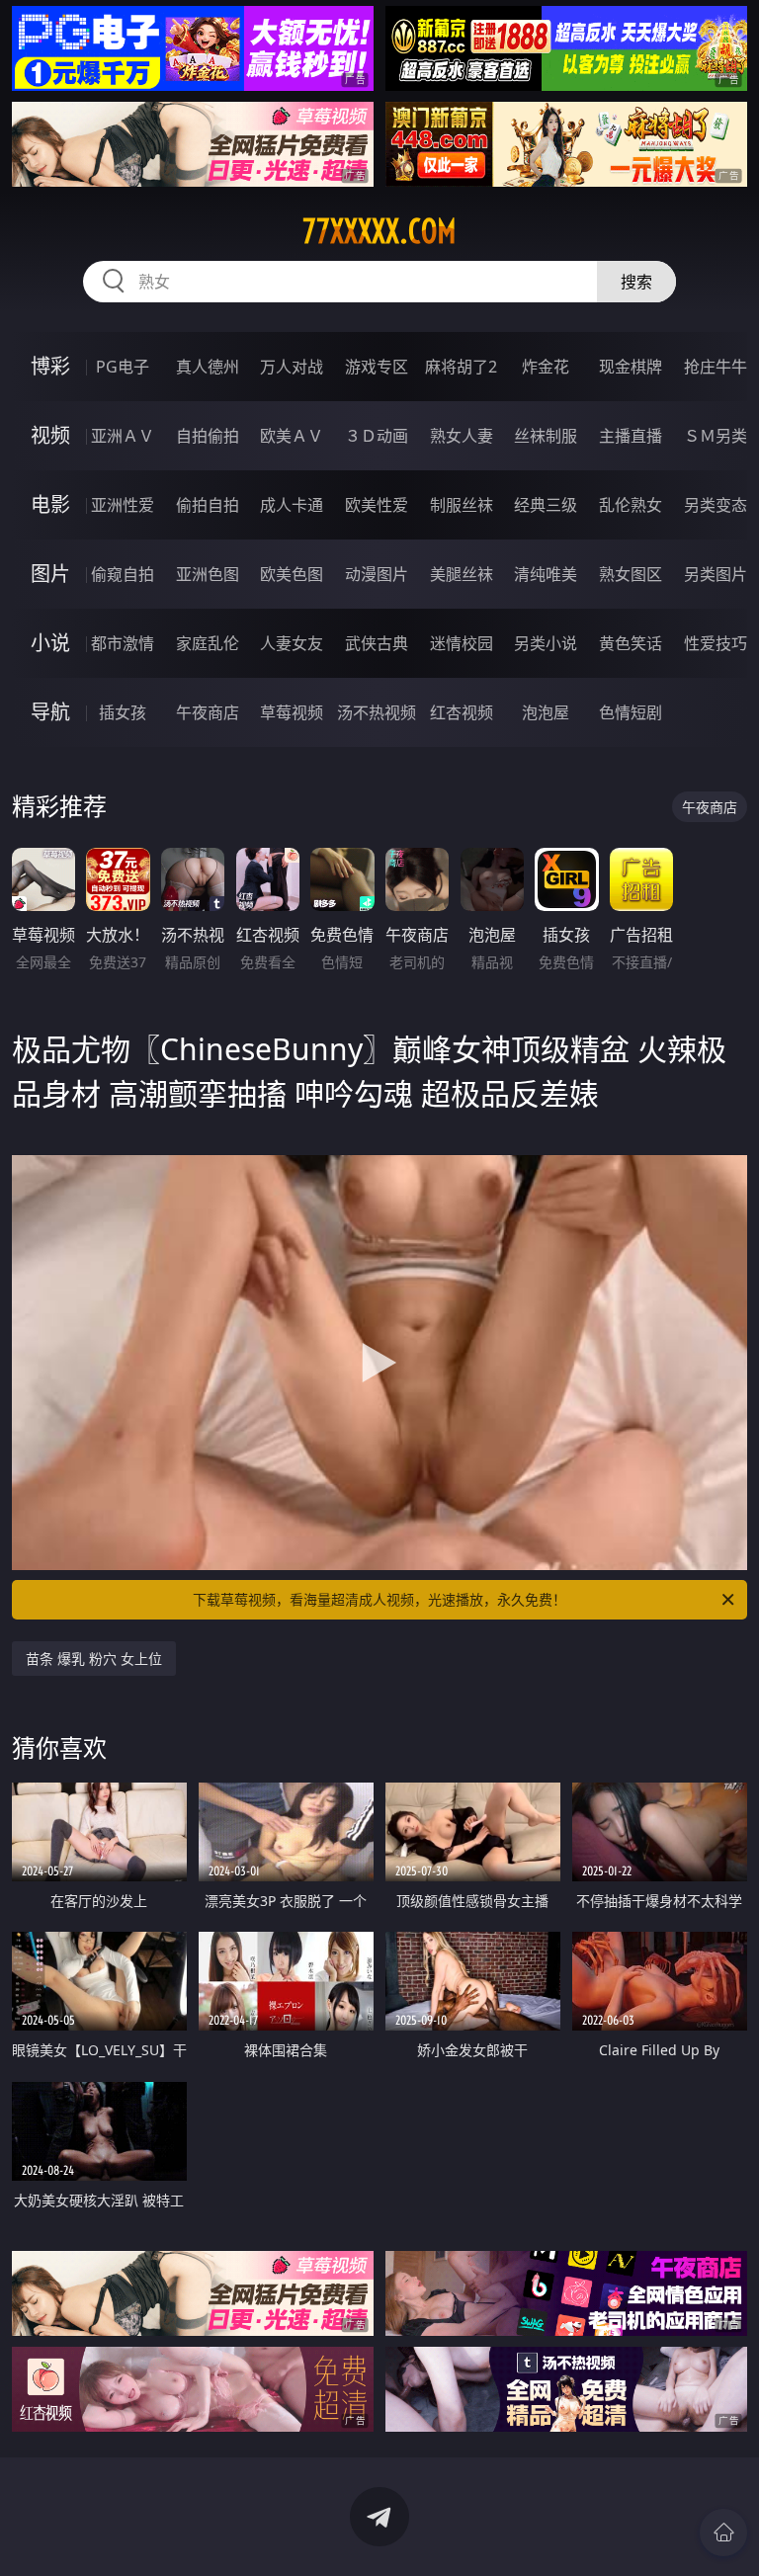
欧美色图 (292, 574)
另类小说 (546, 643)
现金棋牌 (631, 367)
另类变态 (716, 505)
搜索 (636, 282)
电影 (50, 504)
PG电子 (123, 367)
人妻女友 (292, 643)
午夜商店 (208, 712)
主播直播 (631, 436)
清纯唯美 (546, 574)
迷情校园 (462, 643)
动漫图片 (377, 574)
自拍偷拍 (208, 436)
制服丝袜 (462, 505)
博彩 (50, 366)
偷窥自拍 (123, 574)
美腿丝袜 (462, 574)
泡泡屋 (546, 712)
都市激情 (123, 643)
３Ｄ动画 (377, 436)
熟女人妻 (462, 436)
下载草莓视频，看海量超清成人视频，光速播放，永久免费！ (379, 1599)
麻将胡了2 (461, 367)
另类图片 (716, 574)
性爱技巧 (716, 643)
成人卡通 (292, 505)
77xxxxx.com (379, 231)
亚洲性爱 (123, 505)
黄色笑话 (631, 643)
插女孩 (123, 712)
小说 (50, 643)
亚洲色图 (208, 574)
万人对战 (292, 367)
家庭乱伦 (208, 643)
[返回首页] (723, 2533)
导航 (50, 712)
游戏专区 (377, 367)
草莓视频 (292, 712)
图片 (50, 574)
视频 (50, 435)
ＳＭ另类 (716, 436)
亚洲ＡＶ (123, 436)
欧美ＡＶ (292, 436)
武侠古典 (377, 643)
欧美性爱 (377, 505)
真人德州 (208, 367)
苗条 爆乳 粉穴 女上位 (94, 1659)
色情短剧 (631, 712)
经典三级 (546, 505)
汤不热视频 (377, 712)
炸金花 (546, 367)
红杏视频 (462, 712)
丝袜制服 (546, 436)
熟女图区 (631, 574)
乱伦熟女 (631, 505)
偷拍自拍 (208, 505)
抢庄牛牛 (716, 367)
